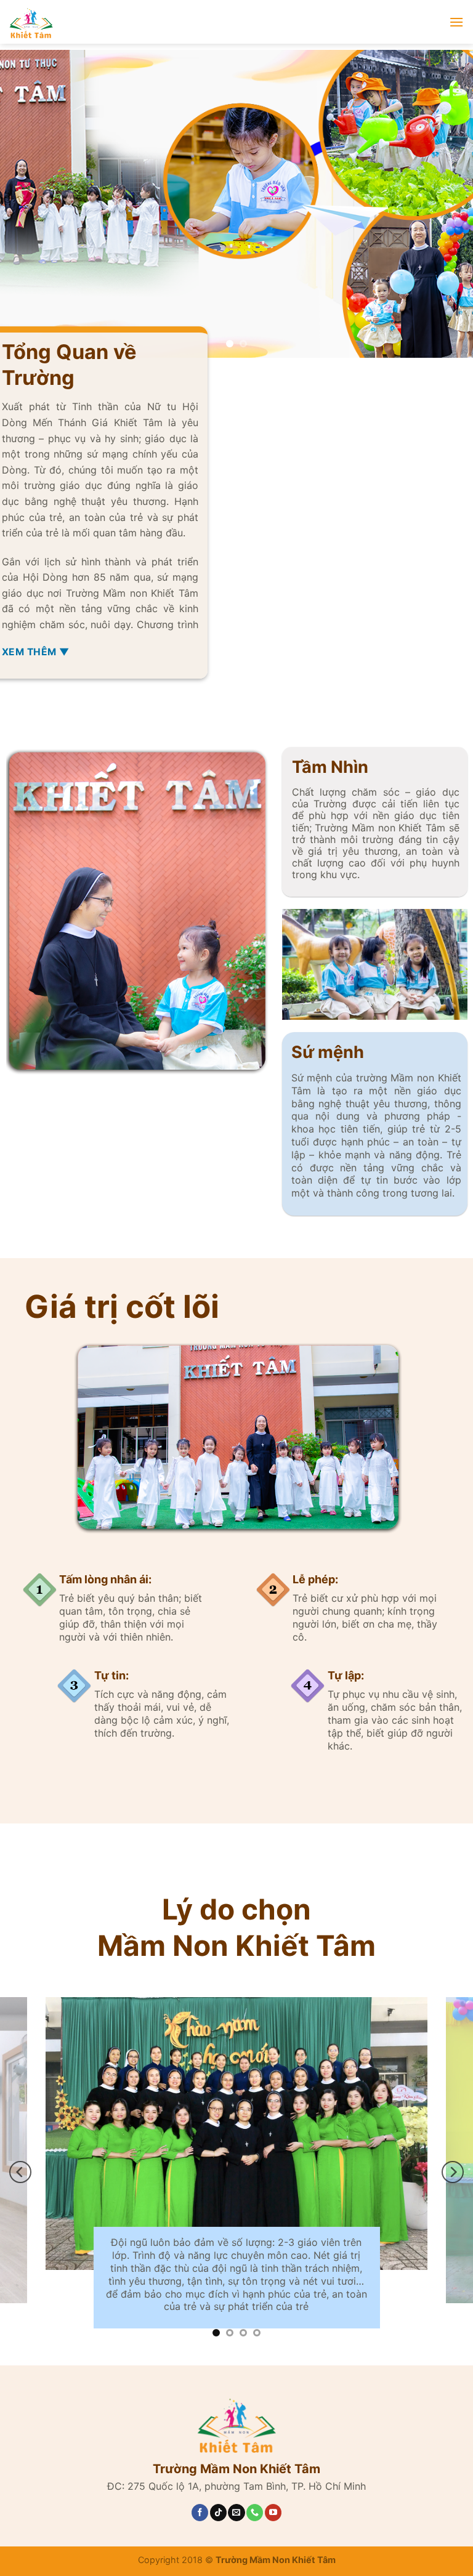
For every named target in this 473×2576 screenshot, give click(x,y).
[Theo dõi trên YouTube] (273, 2517)
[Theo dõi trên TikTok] (218, 2517)
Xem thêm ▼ (36, 652)
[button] (456, 22)
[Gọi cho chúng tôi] (255, 2517)
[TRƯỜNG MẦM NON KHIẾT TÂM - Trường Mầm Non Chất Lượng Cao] (132, 22)
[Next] (448, 204)
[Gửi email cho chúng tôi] (236, 2517)
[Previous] (25, 204)
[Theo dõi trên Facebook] (200, 2517)
